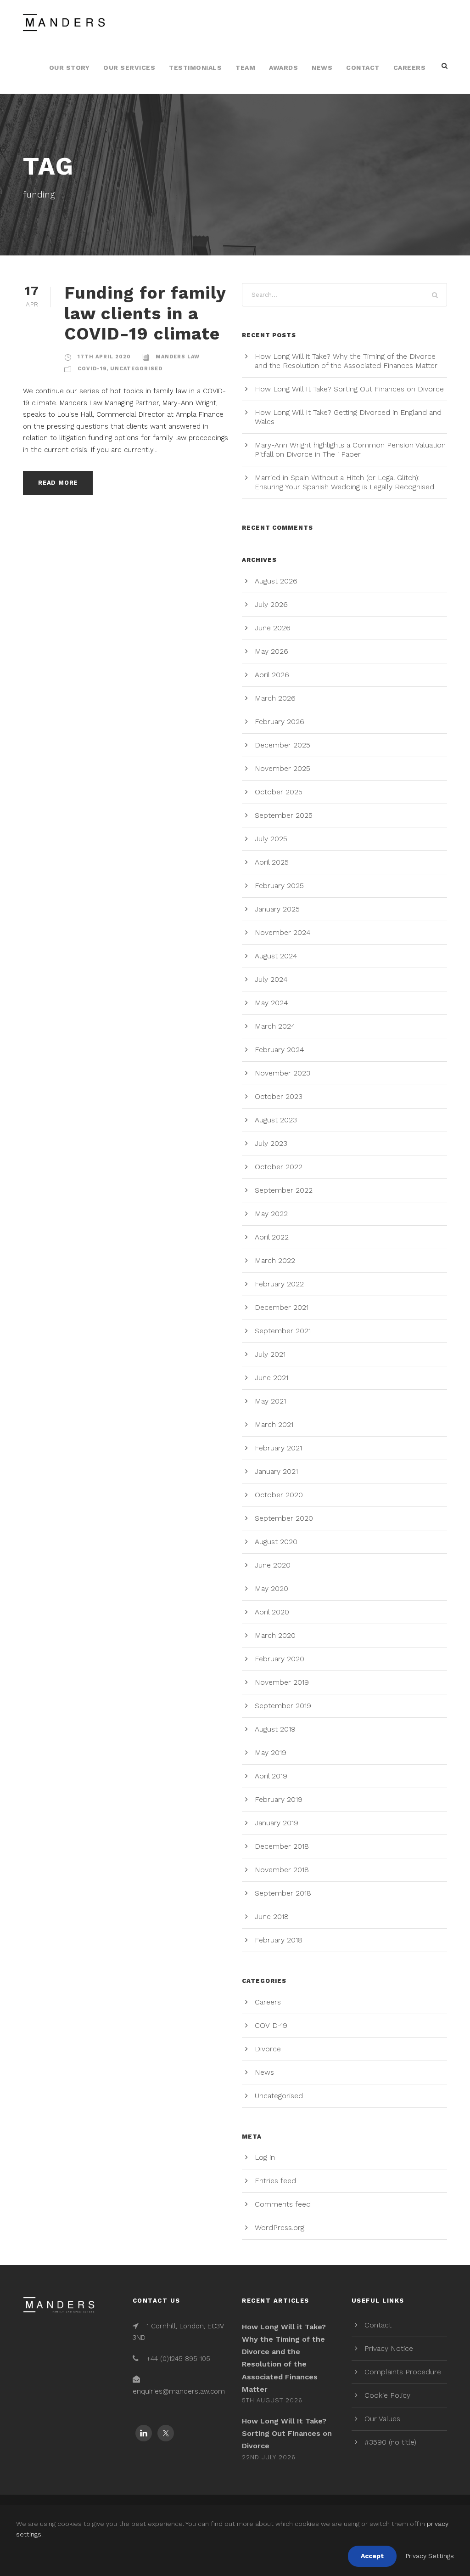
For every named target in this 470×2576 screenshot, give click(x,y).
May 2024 (271, 1003)
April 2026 (272, 675)
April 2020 (272, 1612)
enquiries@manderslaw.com (179, 2391)
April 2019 (271, 1776)
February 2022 (279, 1284)
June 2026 (273, 628)
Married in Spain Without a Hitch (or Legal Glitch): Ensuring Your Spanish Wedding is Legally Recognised (344, 482)
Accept (372, 2556)
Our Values (382, 2419)
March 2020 (275, 1635)
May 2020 (271, 1588)
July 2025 (271, 839)
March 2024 (275, 1026)
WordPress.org (280, 2228)
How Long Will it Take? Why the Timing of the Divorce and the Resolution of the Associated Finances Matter (346, 361)
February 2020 (280, 1659)
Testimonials (195, 68)
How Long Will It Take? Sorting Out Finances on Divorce (349, 389)
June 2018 (272, 1916)
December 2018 (282, 1846)
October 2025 (279, 792)
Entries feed (275, 2181)
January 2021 (276, 1471)
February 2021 (278, 1448)
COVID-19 (92, 369)
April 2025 (272, 862)
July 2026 (271, 604)
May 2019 (271, 1752)
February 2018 (279, 1940)
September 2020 (284, 1518)
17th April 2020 (104, 357)
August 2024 (276, 956)
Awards (283, 68)
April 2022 (272, 1237)
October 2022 (279, 1167)
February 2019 (279, 1799)
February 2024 (280, 1050)
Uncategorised (136, 369)
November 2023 (283, 1073)
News (322, 68)
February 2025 (279, 886)
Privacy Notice (389, 2348)
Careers (410, 68)
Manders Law (178, 357)
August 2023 (276, 1120)
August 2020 (276, 1542)
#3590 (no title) (390, 2442)
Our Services (129, 68)
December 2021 (282, 1307)
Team (245, 68)
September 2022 (284, 1190)
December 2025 (283, 745)
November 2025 (283, 768)
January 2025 (277, 909)
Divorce (268, 2049)
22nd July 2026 (269, 2457)
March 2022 (275, 1260)
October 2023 (279, 1096)
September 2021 (283, 1331)
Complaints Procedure (403, 2372)
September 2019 (283, 1706)
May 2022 (271, 1214)
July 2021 (270, 1354)
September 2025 (284, 815)
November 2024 (283, 932)
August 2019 (275, 1729)
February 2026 (280, 722)
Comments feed (283, 2204)
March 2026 (275, 698)
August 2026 (276, 581)
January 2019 (277, 1823)
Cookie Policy (387, 2395)
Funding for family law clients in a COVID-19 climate (145, 313)
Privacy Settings (430, 2556)
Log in (265, 2157)
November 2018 (282, 1870)
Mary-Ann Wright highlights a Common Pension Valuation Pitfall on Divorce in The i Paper (350, 450)
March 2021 (274, 1424)
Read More (58, 483)
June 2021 (271, 1378)
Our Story (70, 68)
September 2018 (283, 1893)
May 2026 (271, 651)
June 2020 (273, 1565)
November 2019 (282, 1682)
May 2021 (270, 1401)
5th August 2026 (272, 2400)
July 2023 (271, 1143)
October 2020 (279, 1495)
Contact (363, 68)
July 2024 (271, 979)
